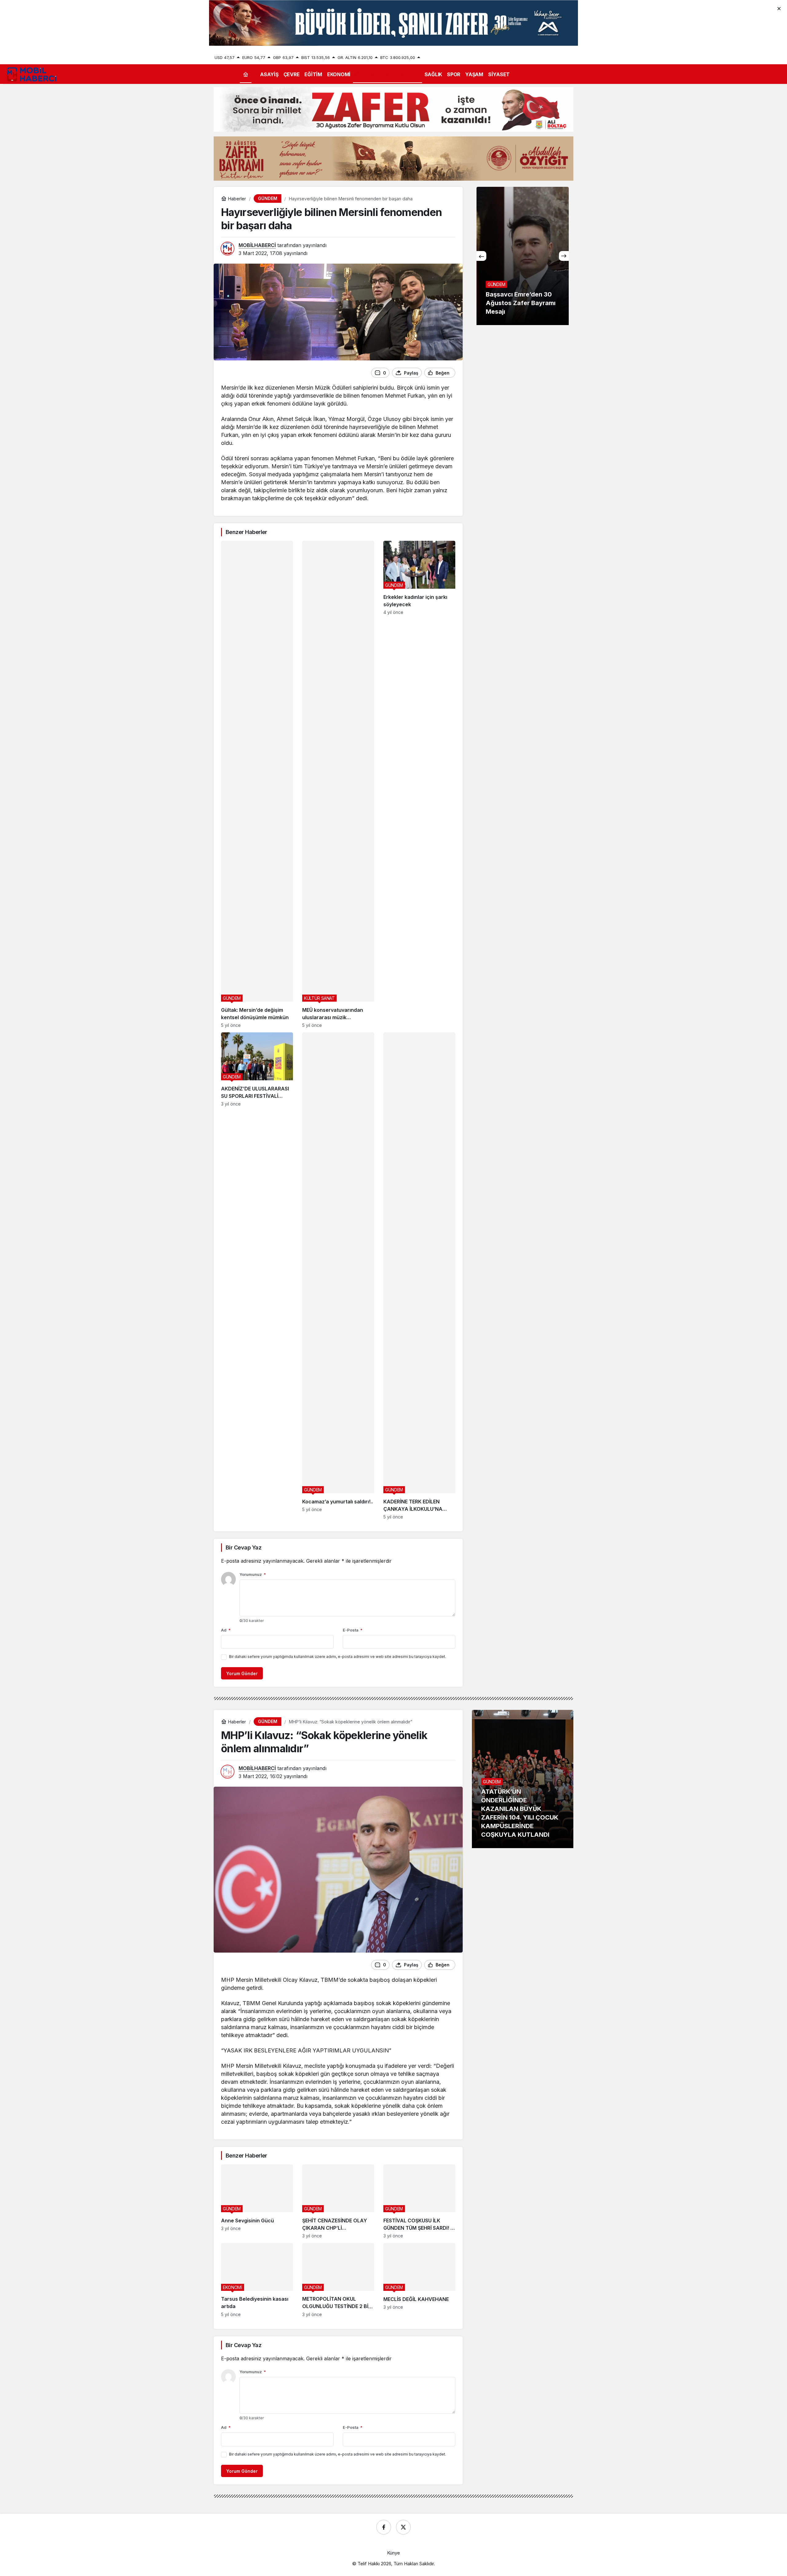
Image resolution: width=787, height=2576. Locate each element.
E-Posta (353, 1630)
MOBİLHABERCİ (257, 245)
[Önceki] (481, 256)
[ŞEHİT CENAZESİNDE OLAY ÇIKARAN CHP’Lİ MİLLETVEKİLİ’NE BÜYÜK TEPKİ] (338, 2201)
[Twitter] (403, 2527)
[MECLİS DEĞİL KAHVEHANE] (419, 2280)
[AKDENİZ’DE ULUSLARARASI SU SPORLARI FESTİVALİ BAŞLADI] (257, 1276)
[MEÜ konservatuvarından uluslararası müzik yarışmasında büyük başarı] (338, 784)
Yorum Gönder (242, 1673)
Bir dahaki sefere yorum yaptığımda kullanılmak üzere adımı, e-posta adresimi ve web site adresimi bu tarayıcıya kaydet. (338, 1657)
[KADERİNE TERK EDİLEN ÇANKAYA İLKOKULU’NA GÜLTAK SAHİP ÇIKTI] (419, 1276)
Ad (226, 1630)
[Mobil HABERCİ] (32, 74)
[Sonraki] (564, 256)
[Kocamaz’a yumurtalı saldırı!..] (338, 1276)
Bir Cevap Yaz (243, 1547)
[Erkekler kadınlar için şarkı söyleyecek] (419, 784)
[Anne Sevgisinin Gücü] (257, 2201)
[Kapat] (779, 8)
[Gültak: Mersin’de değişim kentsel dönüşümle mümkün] (257, 784)
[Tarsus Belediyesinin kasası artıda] (257, 2280)
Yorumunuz (253, 1574)
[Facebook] (384, 2527)
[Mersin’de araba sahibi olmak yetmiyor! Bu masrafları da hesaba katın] (523, 256)
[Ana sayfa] (246, 74)
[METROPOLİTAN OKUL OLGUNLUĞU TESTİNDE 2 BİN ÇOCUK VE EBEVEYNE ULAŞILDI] (338, 2280)
